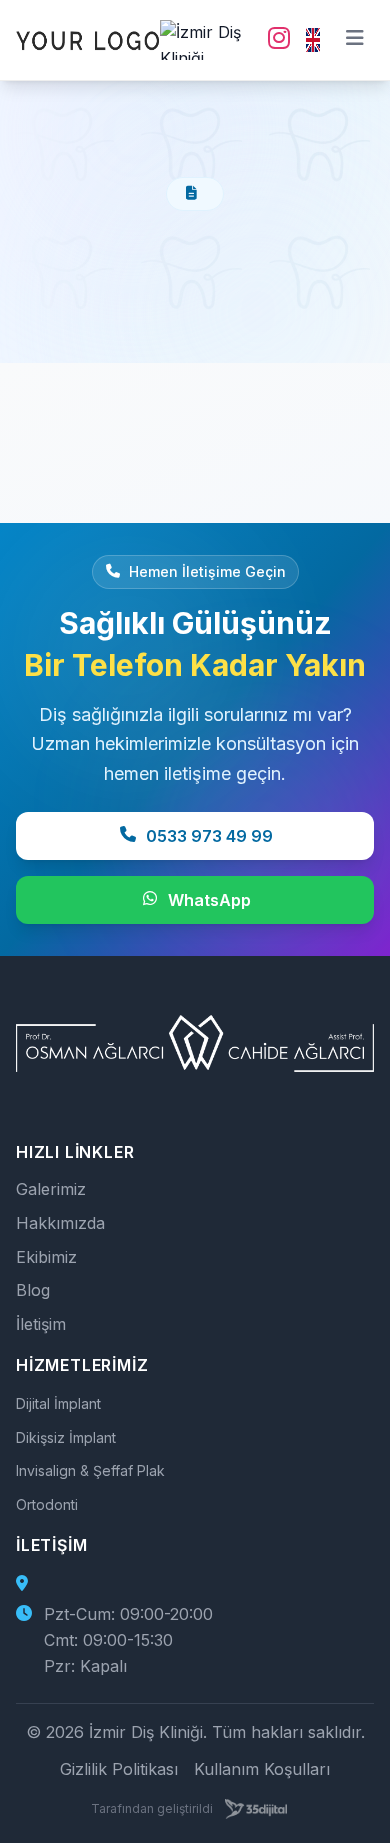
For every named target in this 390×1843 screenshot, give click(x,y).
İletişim (41, 1324)
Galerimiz (51, 1189)
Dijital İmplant (58, 1403)
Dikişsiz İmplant (66, 1437)
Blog (33, 1290)
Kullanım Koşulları (262, 1769)
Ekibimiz (46, 1257)
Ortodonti (47, 1504)
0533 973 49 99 (209, 836)
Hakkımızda (60, 1223)
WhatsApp (209, 900)
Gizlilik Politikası (119, 1769)
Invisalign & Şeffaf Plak (90, 1470)
